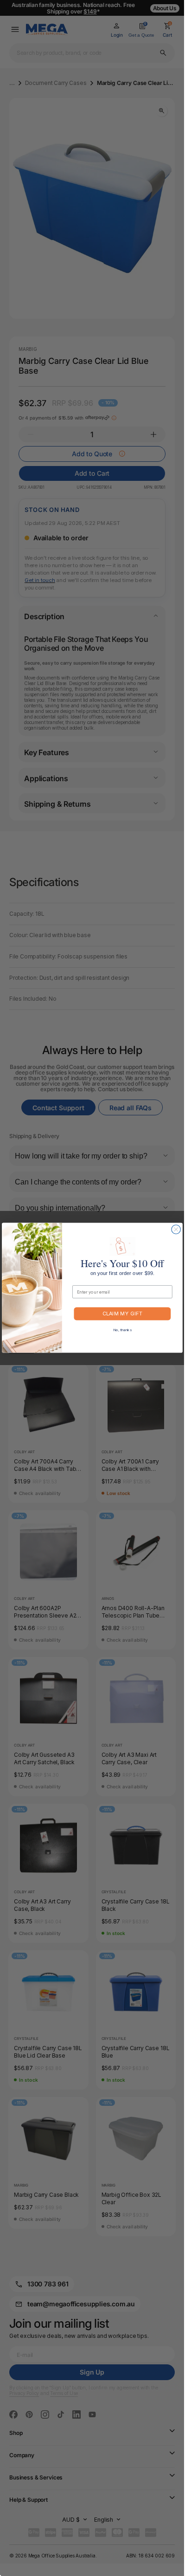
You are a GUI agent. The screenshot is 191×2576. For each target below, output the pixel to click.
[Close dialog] (175, 1229)
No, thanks (122, 1330)
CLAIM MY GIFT (122, 1314)
